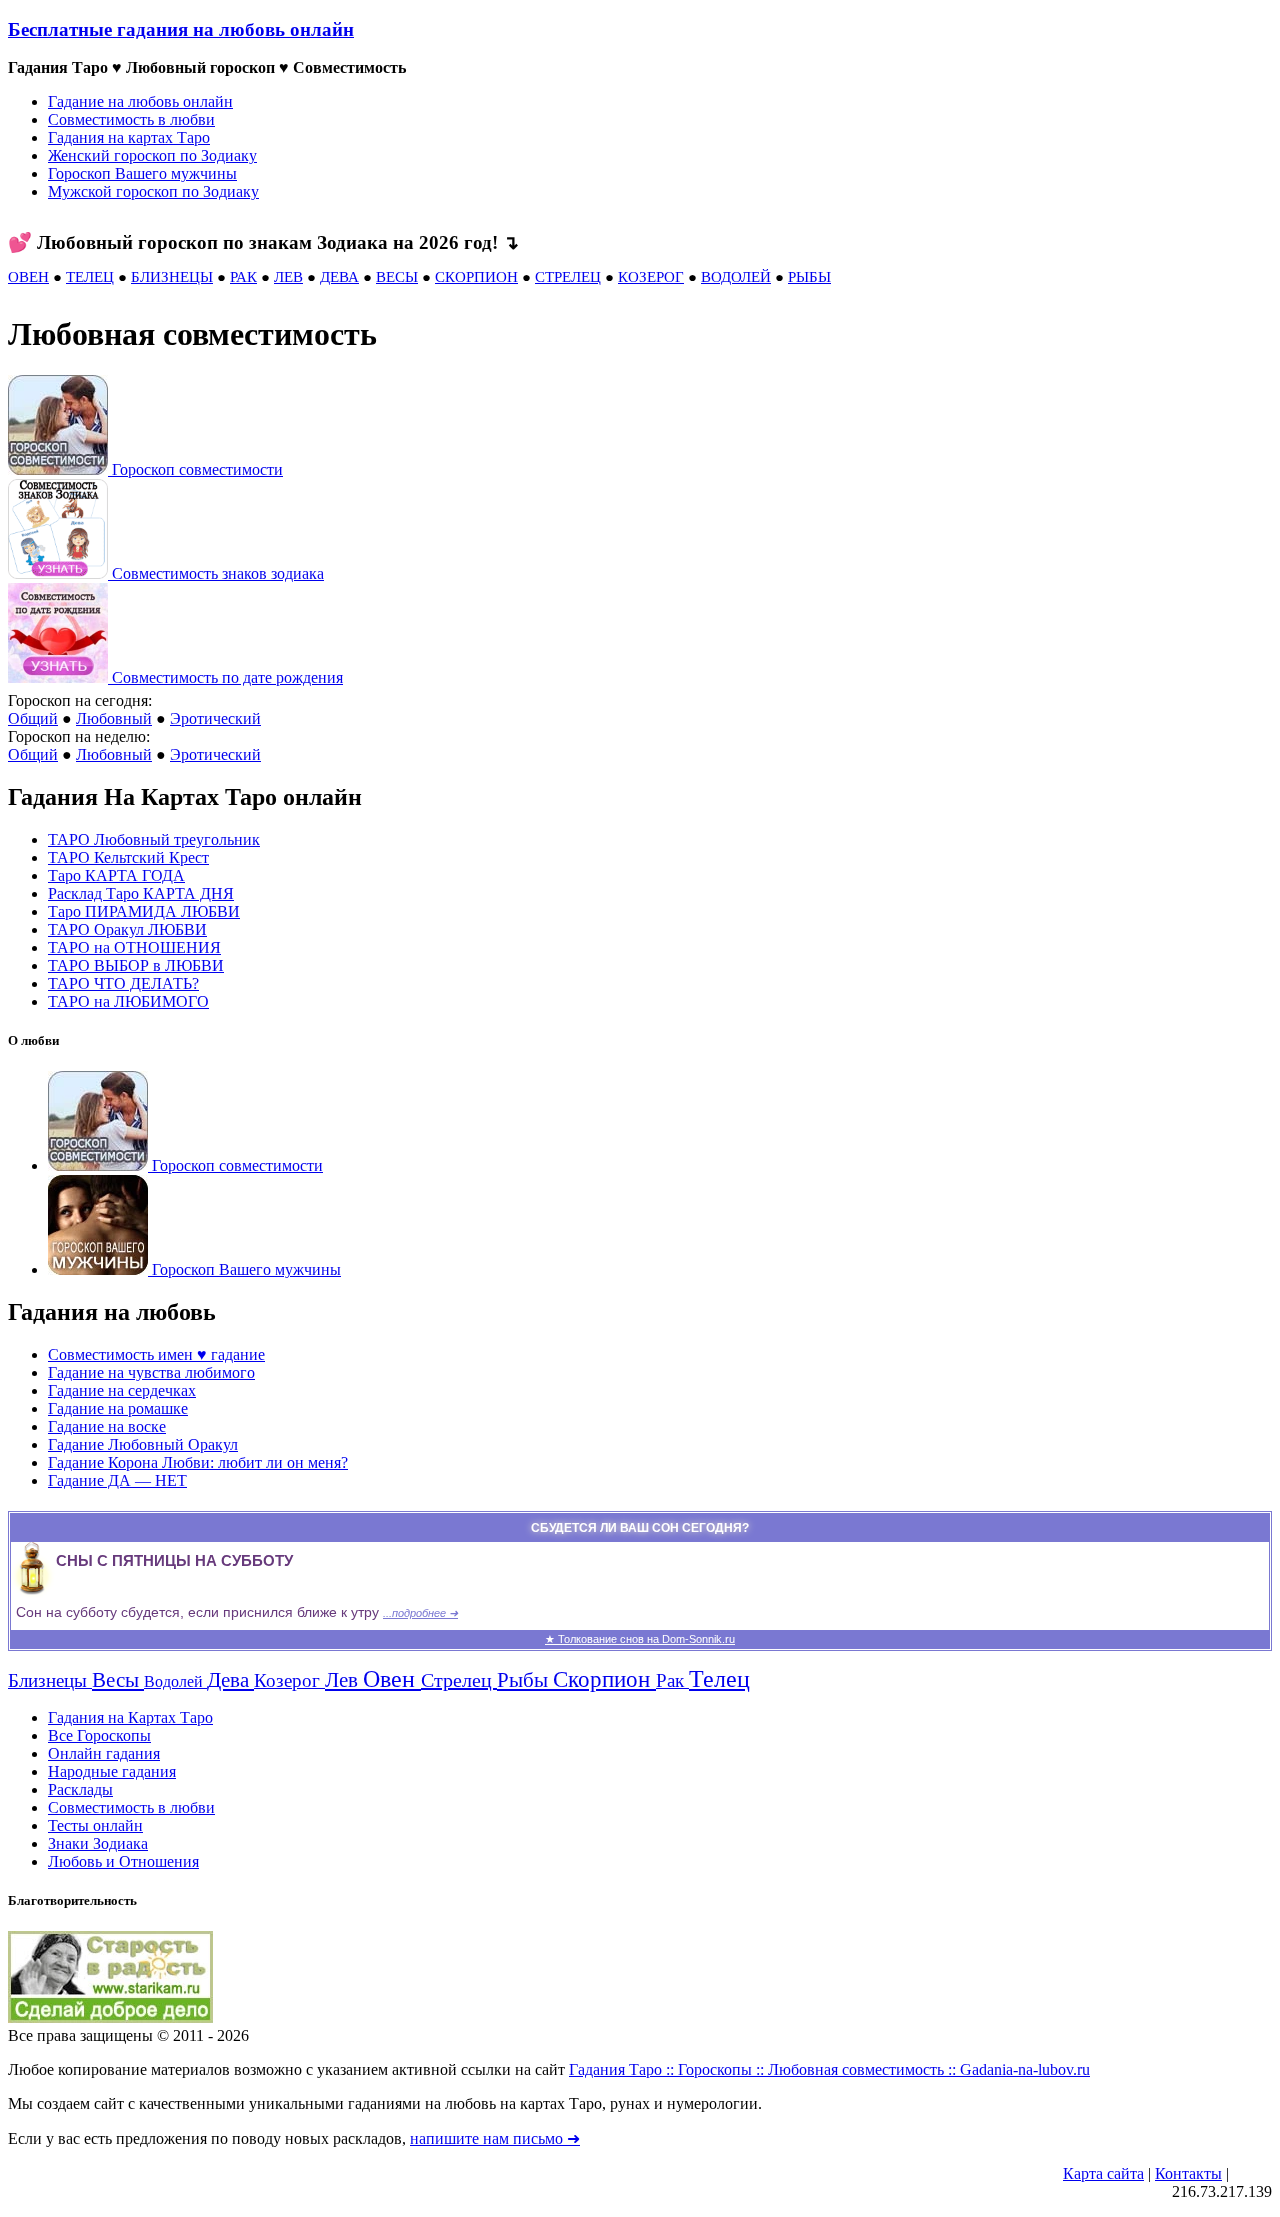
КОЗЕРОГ (651, 277)
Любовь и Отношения (123, 1861)
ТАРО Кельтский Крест (128, 857)
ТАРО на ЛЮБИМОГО (128, 1001)
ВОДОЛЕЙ (736, 277)
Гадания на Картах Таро (130, 1717)
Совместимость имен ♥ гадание (156, 1354)
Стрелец (459, 1680)
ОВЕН (28, 277)
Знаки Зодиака (98, 1843)
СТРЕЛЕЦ (568, 277)
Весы (118, 1680)
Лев (344, 1680)
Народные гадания (112, 1771)
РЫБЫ (809, 277)
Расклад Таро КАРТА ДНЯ (141, 893)
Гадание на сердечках (122, 1390)
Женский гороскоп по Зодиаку (152, 155)
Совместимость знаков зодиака (218, 573)
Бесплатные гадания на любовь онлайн (181, 29)
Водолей (175, 1681)
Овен (392, 1679)
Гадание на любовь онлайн (140, 101)
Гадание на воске (107, 1426)
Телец (719, 1679)
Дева (230, 1680)
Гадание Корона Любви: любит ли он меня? (198, 1462)
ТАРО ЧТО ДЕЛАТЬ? (123, 983)
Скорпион (604, 1679)
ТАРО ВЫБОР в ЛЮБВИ (136, 965)
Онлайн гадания (104, 1753)
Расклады (80, 1789)
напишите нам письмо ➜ (495, 2138)
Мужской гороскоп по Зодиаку (153, 191)
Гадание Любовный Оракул (143, 1444)
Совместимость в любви (131, 119)
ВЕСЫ (397, 277)
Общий (33, 718)
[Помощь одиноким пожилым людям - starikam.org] (110, 2017)
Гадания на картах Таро (129, 137)
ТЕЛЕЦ (90, 277)
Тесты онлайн (95, 1825)
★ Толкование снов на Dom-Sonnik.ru (640, 1639)
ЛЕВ (288, 277)
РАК (243, 277)
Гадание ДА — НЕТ (117, 1480)
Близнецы (50, 1680)
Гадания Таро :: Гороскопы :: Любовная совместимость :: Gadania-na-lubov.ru (829, 2069)
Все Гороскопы (99, 1735)
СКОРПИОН (476, 277)
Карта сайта (1103, 2173)
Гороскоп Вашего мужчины (142, 173)
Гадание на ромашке (118, 1408)
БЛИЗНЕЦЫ (172, 277)
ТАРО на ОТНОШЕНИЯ (134, 947)
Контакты (1188, 2173)
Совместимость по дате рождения (227, 677)
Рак (672, 1680)
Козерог (289, 1680)
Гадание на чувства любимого (151, 1372)
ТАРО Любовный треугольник (154, 839)
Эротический (215, 718)
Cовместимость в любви (131, 1807)
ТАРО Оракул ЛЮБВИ (127, 929)
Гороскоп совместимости (197, 469)
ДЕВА (339, 277)
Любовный (114, 718)
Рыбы (525, 1680)
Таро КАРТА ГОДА (116, 875)
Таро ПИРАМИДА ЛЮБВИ (144, 911)
